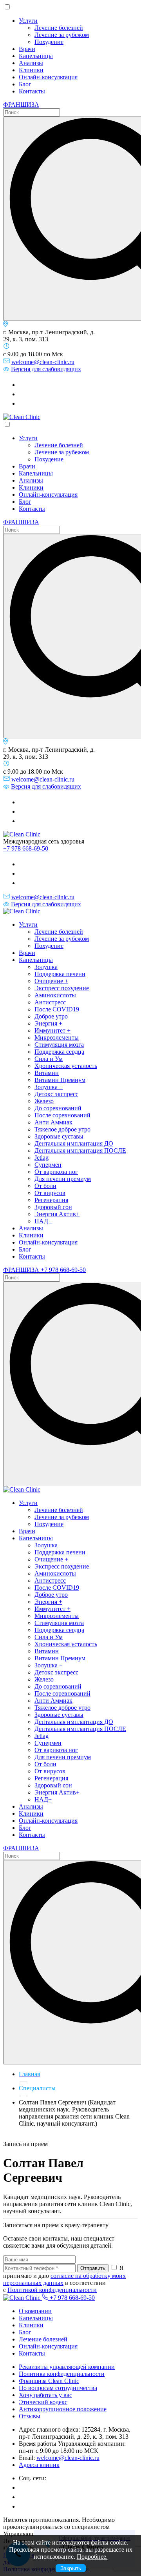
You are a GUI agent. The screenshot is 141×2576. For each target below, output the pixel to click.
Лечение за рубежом (62, 35)
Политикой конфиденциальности (52, 2290)
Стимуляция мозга (59, 1045)
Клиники (31, 70)
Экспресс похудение (62, 988)
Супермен (48, 1165)
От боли (45, 1186)
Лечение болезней (59, 28)
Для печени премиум (63, 1179)
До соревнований (58, 1108)
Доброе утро (51, 1016)
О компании (35, 2311)
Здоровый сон (53, 1207)
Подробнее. (92, 2557)
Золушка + (49, 1087)
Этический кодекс (43, 2402)
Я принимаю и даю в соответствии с (64, 2279)
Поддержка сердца (59, 1052)
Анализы (31, 63)
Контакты (32, 91)
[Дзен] (23, 404)
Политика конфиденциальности (62, 2374)
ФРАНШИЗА (21, 105)
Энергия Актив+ (57, 1214)
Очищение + (51, 981)
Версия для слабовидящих (46, 369)
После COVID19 (57, 1009)
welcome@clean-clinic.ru (43, 362)
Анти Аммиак (53, 1122)
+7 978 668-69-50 (26, 848)
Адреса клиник (39, 2465)
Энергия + (48, 1023)
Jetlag (42, 1158)
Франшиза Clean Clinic (49, 2381)
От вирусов (50, 1193)
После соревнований (62, 1115)
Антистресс (50, 1002)
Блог (25, 84)
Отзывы (30, 2416)
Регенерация (51, 1200)
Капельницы (36, 56)
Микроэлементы (57, 1038)
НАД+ (43, 1221)
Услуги (28, 21)
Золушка (46, 967)
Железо (44, 1101)
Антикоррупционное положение (63, 2409)
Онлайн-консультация (48, 77)
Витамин (47, 1073)
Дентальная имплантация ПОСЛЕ (80, 1150)
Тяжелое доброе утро (62, 1129)
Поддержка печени (60, 974)
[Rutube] (23, 394)
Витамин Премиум (60, 1080)
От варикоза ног (56, 1172)
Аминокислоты (55, 995)
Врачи (27, 49)
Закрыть (71, 2568)
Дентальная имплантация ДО (74, 1143)
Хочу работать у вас (45, 2395)
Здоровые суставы (59, 1136)
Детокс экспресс (56, 1094)
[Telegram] (23, 385)
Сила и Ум (49, 1059)
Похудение (49, 42)
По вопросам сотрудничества (58, 2388)
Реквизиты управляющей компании (67, 2367)
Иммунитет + (52, 1030)
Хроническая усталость (66, 1066)
